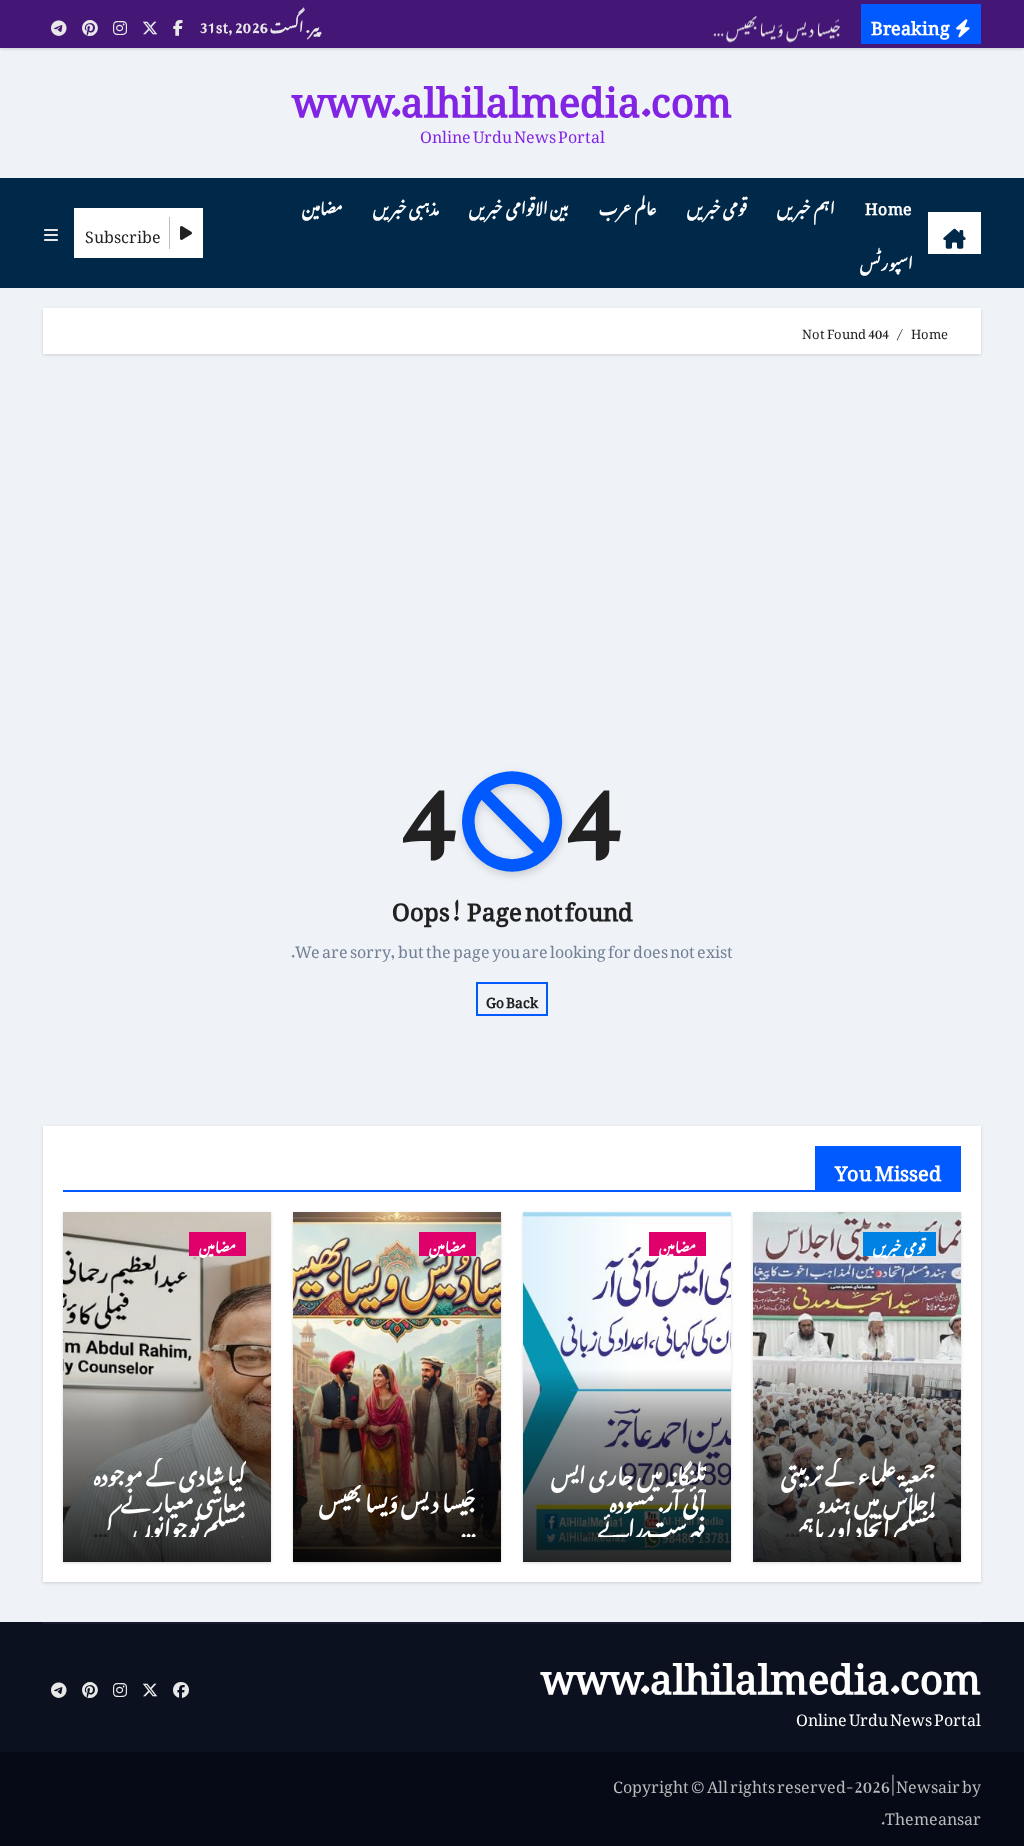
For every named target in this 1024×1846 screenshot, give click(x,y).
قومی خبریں (717, 205)
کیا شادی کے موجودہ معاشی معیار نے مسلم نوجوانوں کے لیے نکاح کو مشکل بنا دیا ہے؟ (170, 1523)
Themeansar (933, 1815)
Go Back (512, 999)
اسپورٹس (886, 260)
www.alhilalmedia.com (512, 91)
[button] (51, 233)
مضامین (322, 205)
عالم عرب (628, 205)
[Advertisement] (509, 524)
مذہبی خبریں (406, 205)
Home (889, 205)
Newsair (928, 1783)
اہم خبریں (806, 205)
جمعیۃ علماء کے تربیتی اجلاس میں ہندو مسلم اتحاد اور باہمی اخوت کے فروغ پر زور (858, 1523)
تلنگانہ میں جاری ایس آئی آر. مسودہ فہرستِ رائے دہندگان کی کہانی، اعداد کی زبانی (628, 1523)
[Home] (954, 233)
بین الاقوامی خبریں (519, 205)
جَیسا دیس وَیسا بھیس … (397, 1510)
